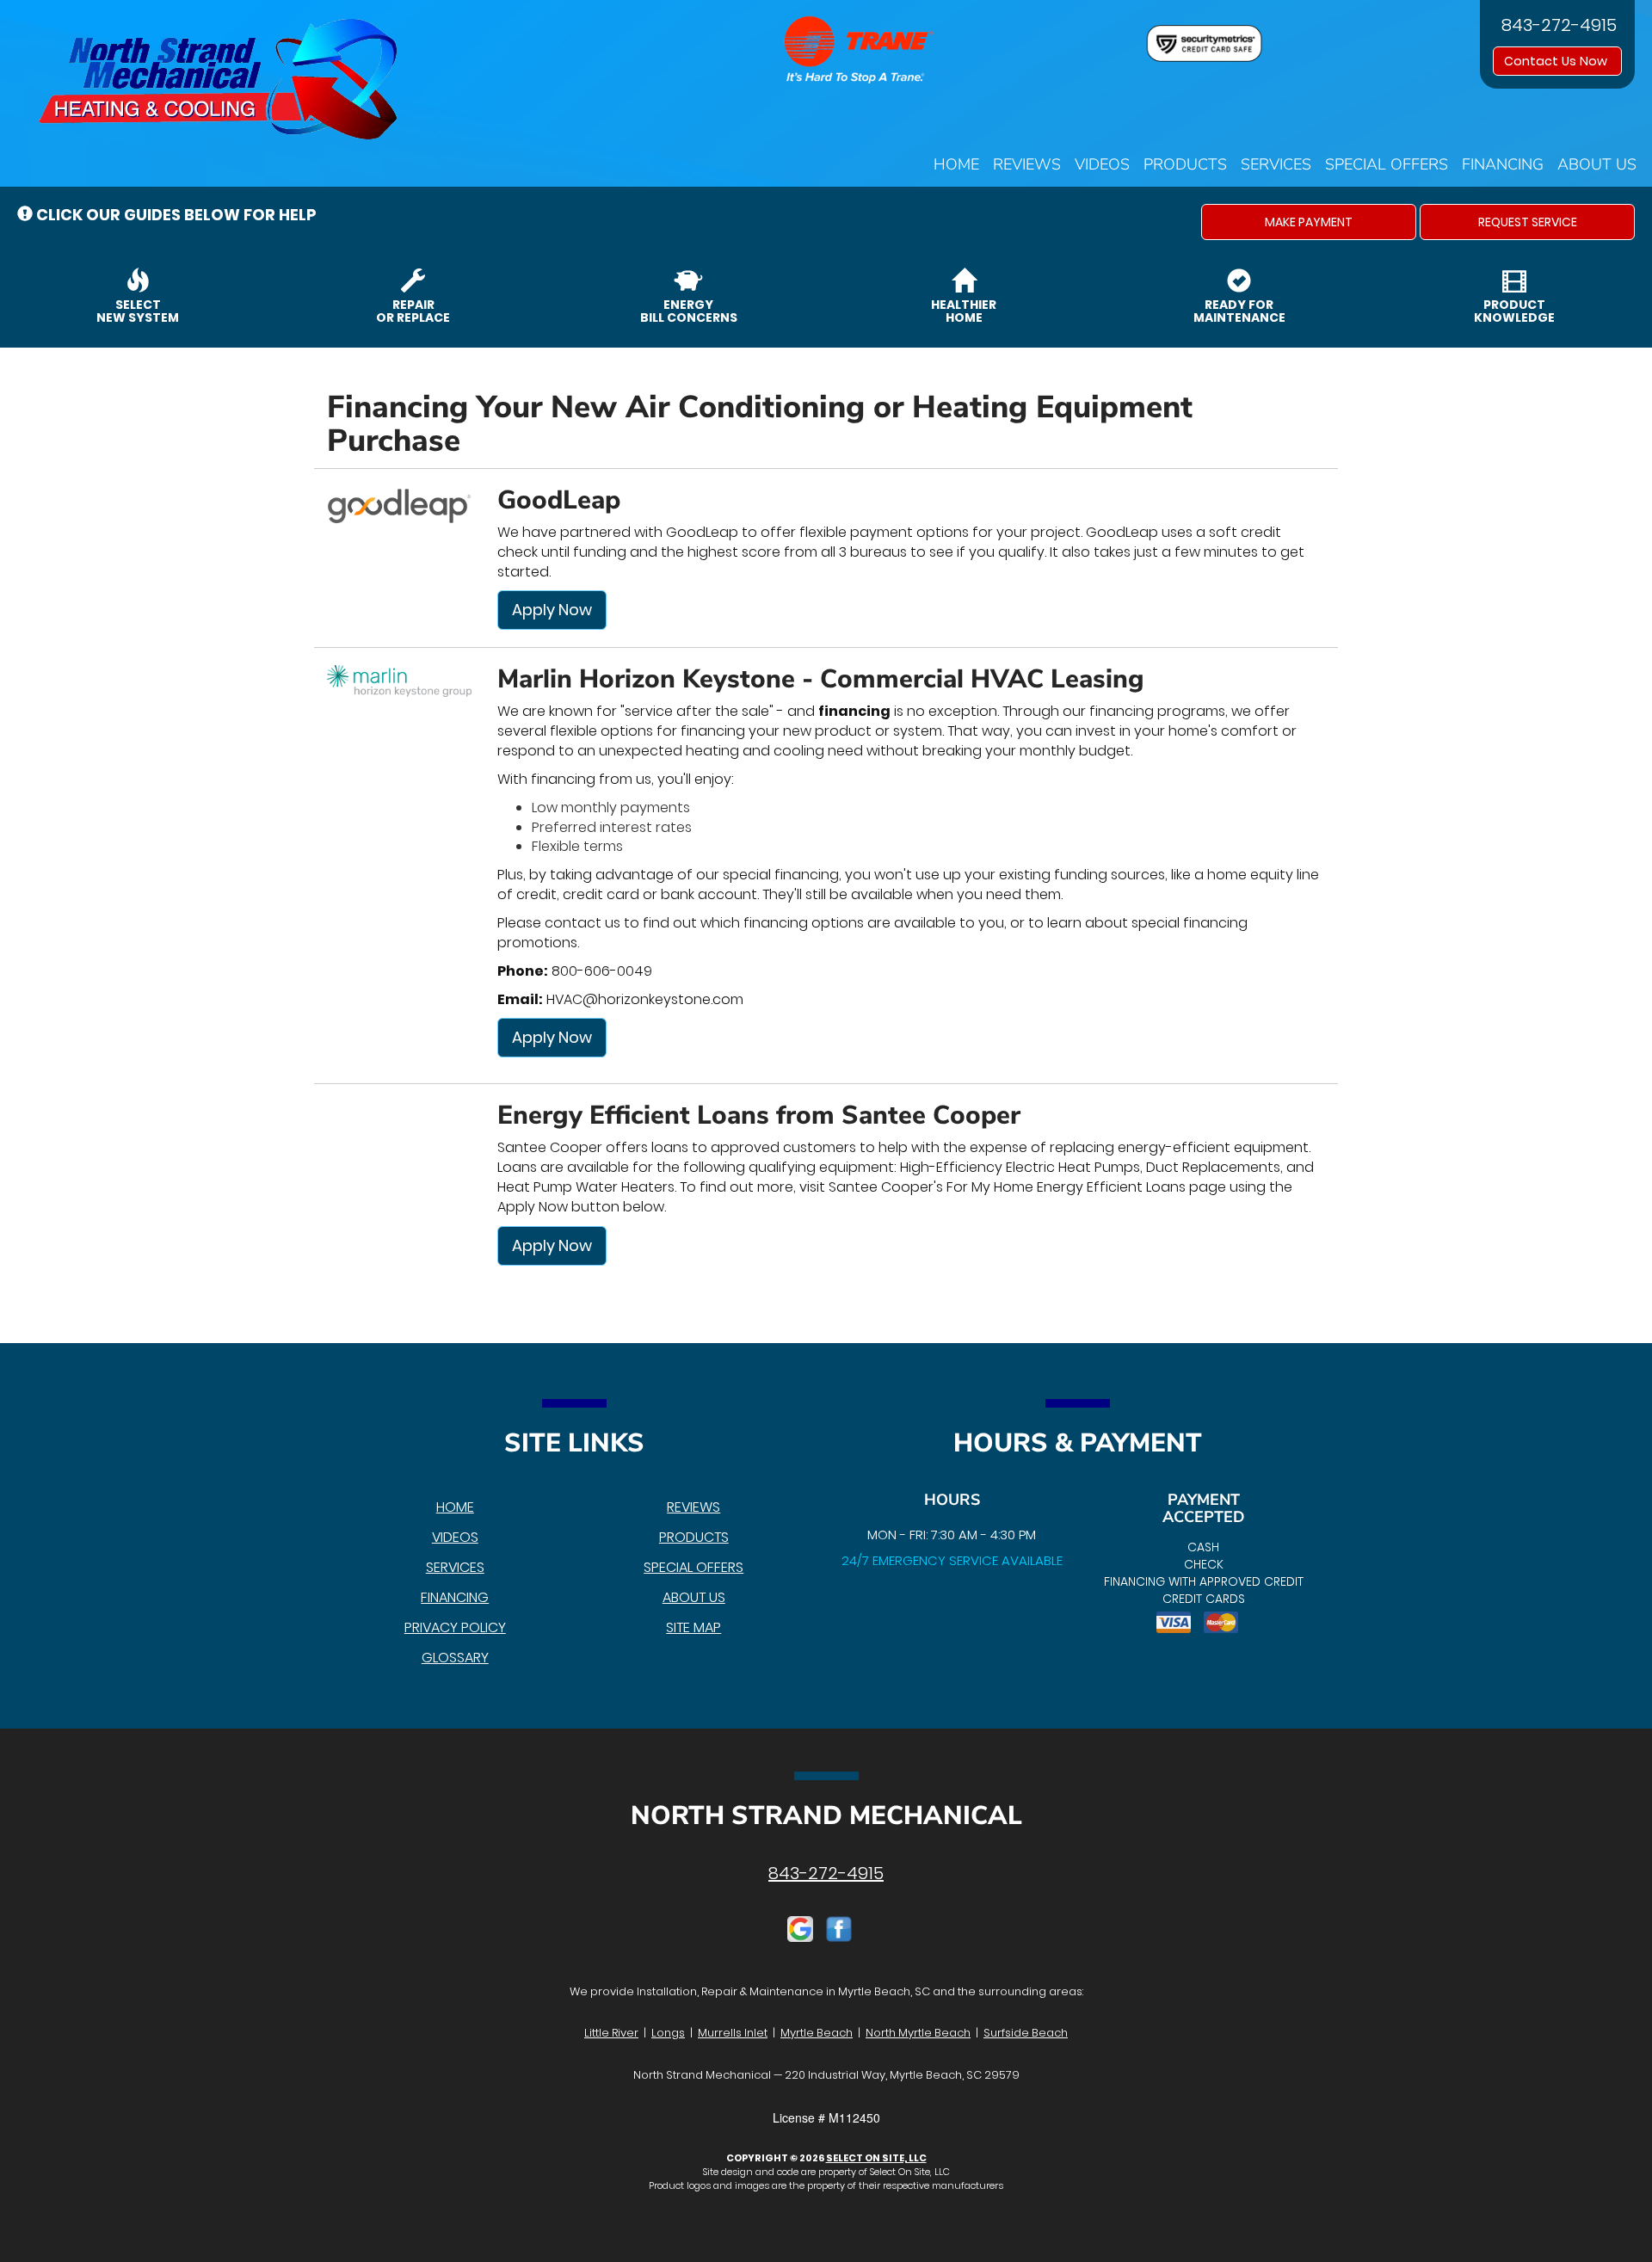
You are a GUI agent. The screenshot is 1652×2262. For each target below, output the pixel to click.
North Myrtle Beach (918, 2033)
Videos (1102, 164)
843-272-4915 (826, 1873)
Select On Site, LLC (876, 2158)
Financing (1503, 164)
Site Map (693, 1627)
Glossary (455, 1658)
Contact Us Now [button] (1557, 61)
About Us (1597, 164)
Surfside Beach (1026, 2033)
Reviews (1027, 164)
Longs (668, 2033)
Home (956, 164)
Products (1185, 164)
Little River (611, 2033)
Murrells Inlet (733, 2033)
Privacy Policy (455, 1627)
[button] (1309, 222)
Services (1276, 164)
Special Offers (1387, 164)
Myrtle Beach (817, 2033)
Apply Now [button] (552, 610)
